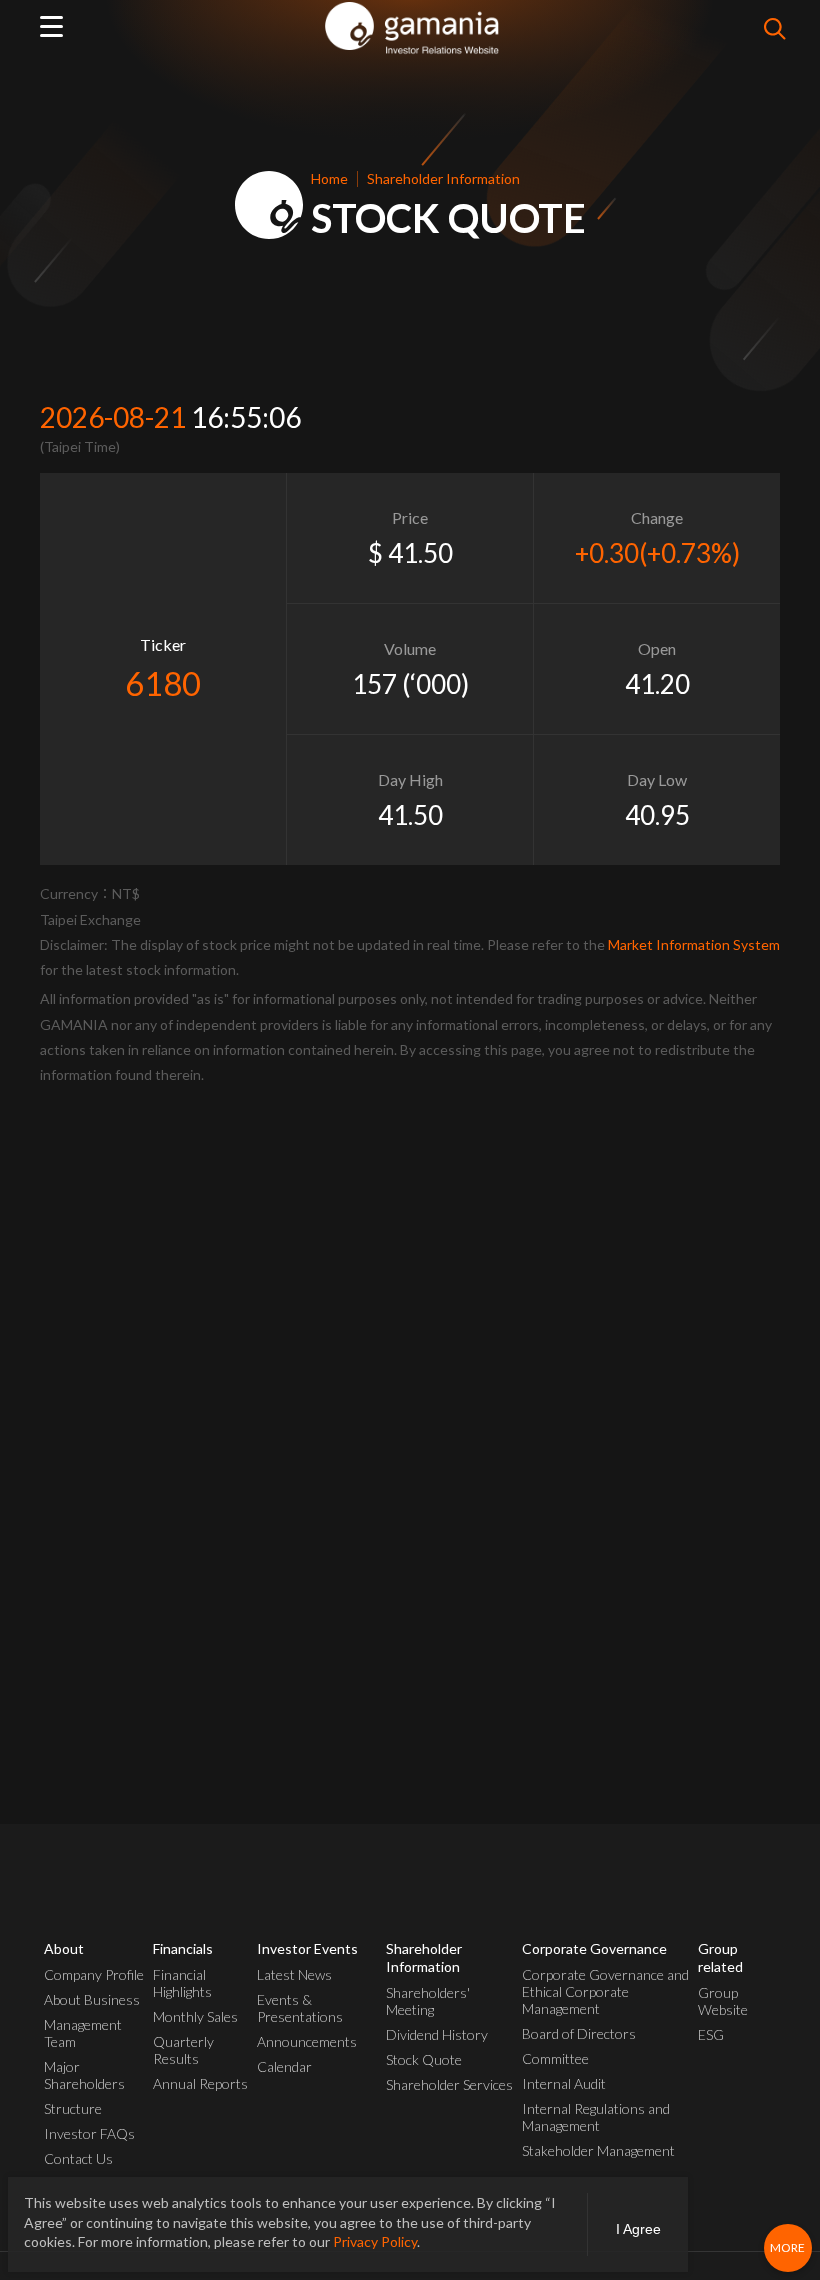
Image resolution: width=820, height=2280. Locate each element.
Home (329, 178)
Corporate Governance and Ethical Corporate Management (605, 1991)
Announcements (307, 2041)
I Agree (638, 2229)
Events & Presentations (300, 2008)
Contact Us (78, 2158)
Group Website (723, 2001)
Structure (73, 2108)
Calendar (284, 2066)
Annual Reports (200, 2083)
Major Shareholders (84, 2075)
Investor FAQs (89, 2133)
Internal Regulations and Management (596, 2117)
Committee (555, 2058)
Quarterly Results (183, 2050)
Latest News (294, 1974)
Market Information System (694, 944)
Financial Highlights (182, 1983)
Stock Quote (424, 2059)
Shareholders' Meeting (428, 2001)
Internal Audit (564, 2083)
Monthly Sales (195, 2016)
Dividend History (437, 2034)
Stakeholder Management (598, 2150)
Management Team (83, 2033)
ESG (711, 2034)
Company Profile (94, 1974)
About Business (92, 1999)
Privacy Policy (375, 2241)
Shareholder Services (449, 2084)
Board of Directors (579, 2033)
